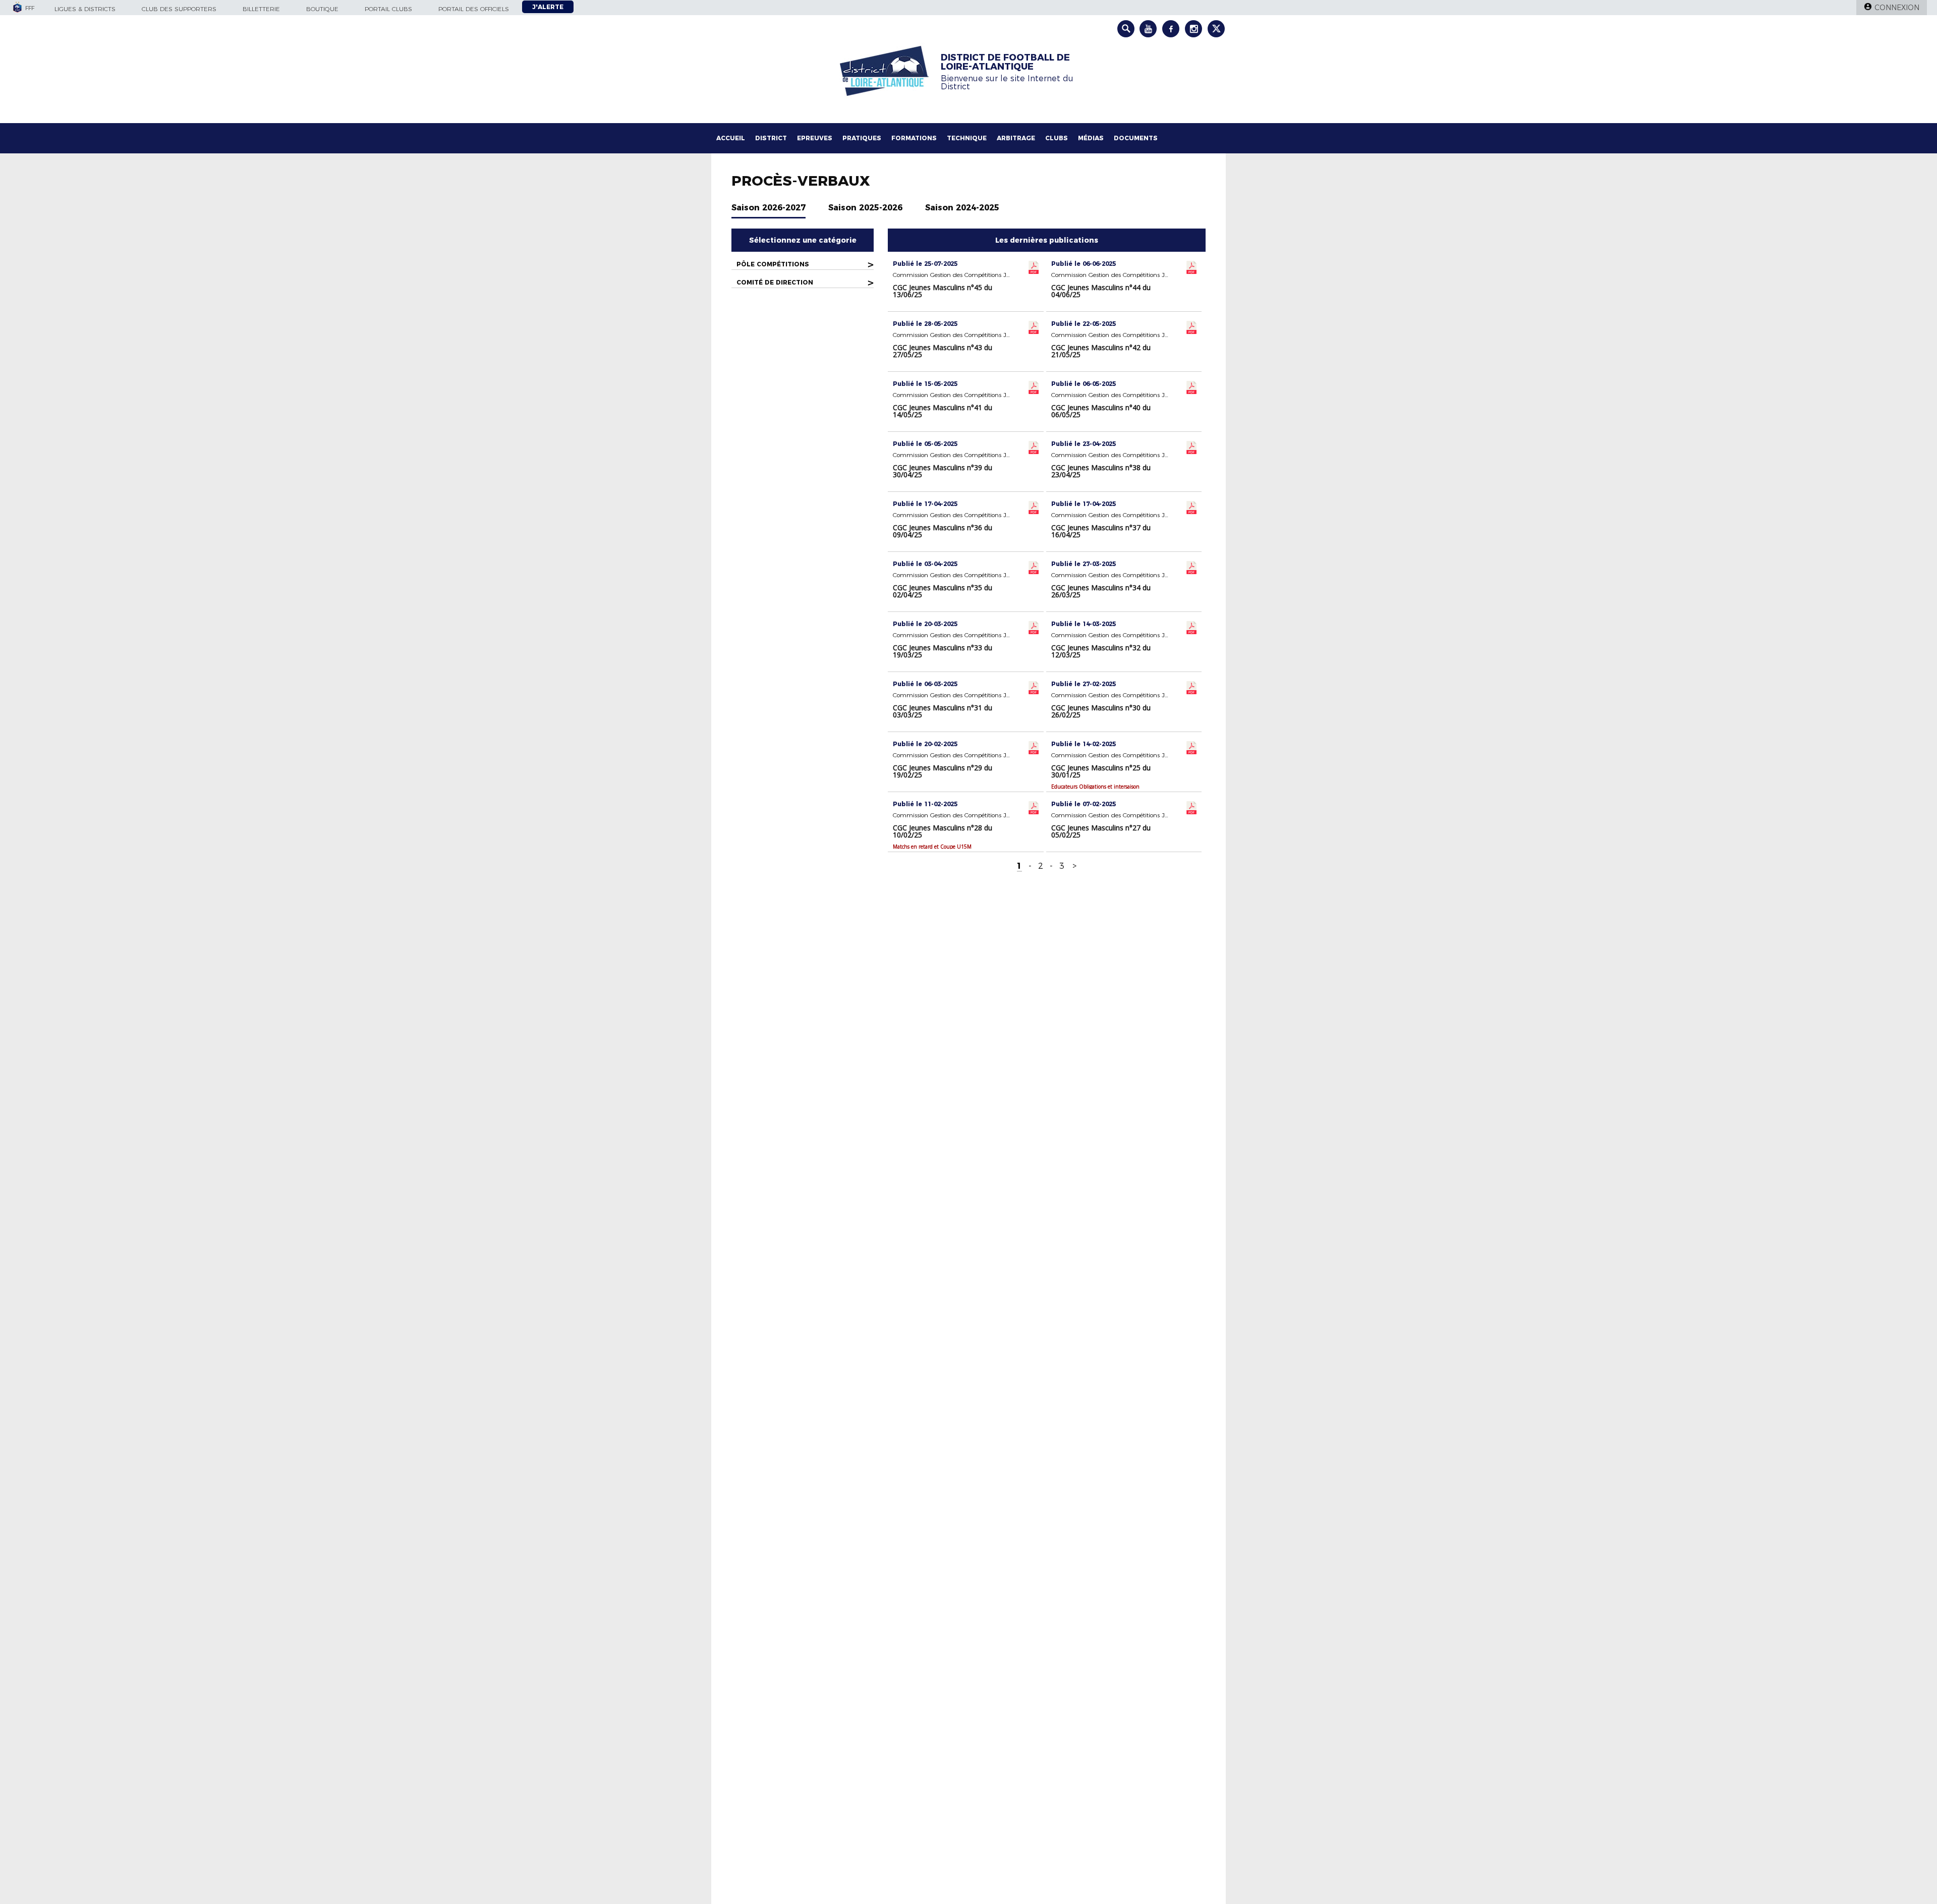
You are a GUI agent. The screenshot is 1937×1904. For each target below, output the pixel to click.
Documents (1136, 138)
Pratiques (862, 138)
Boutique (322, 9)
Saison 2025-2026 (865, 208)
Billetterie (261, 9)
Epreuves (815, 138)
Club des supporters (179, 9)
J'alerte (548, 7)
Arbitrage (1016, 138)
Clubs (1057, 138)
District (771, 138)
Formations (914, 138)
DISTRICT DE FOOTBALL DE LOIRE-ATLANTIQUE (1005, 62)
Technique (967, 138)
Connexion (1897, 8)
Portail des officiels (474, 9)
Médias (1091, 138)
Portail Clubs (388, 9)
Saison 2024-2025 (962, 208)
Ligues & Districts (85, 9)
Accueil (731, 138)
